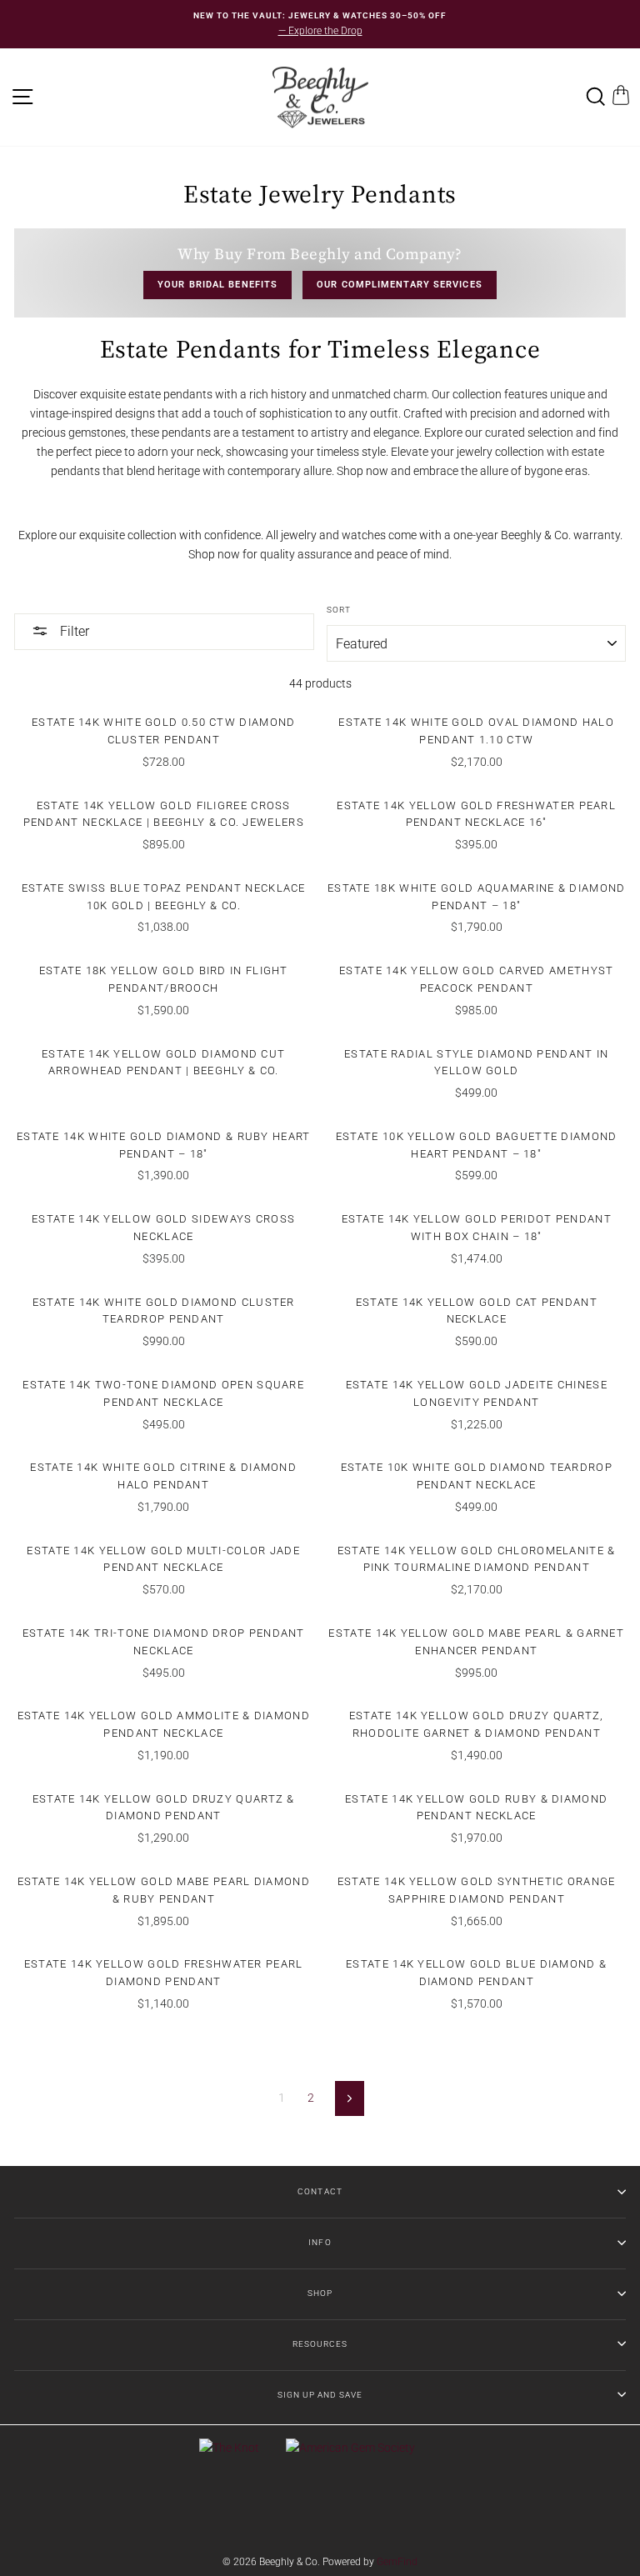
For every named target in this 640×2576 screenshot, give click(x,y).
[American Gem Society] (350, 2448)
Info (320, 2242)
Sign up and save (320, 2395)
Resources (320, 2344)
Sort (339, 610)
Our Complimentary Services (400, 285)
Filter (73, 631)
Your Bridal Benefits (217, 285)
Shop (320, 2293)
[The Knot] (229, 2448)
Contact (320, 2191)
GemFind (397, 2562)
